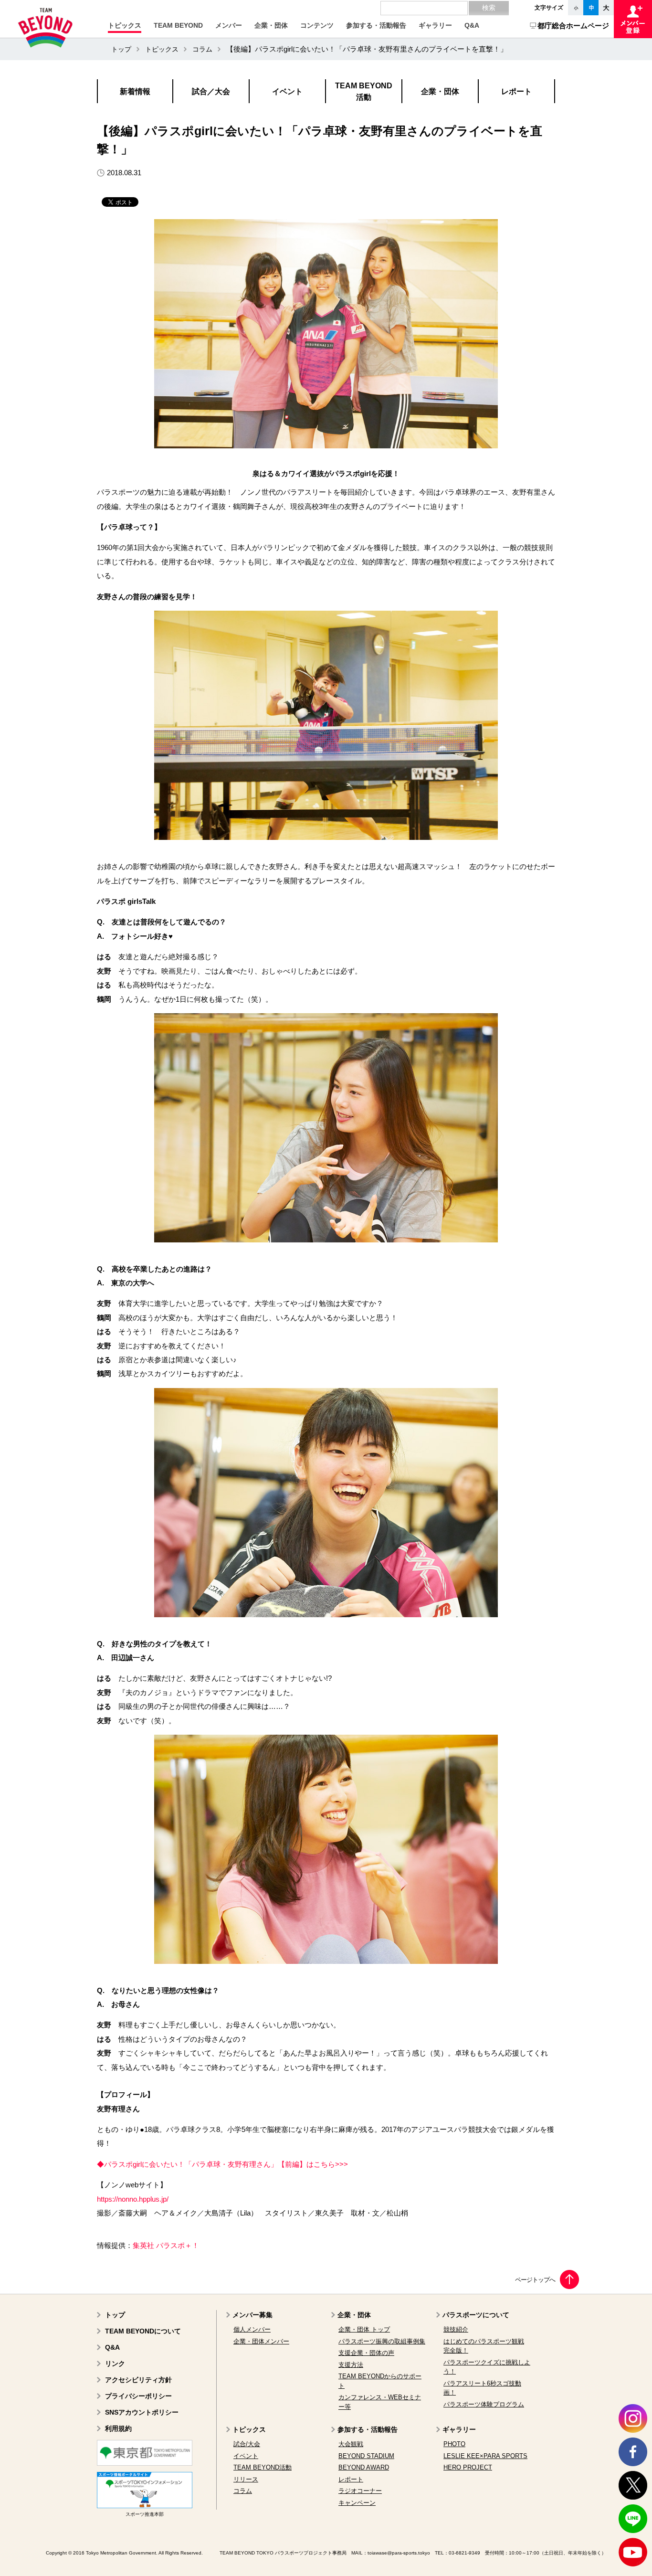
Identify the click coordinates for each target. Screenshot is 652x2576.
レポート (351, 2479)
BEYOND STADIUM (366, 2456)
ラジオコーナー (360, 2491)
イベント (246, 2456)
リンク (115, 2364)
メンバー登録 (633, 19)
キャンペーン (357, 2503)
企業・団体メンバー (261, 2341)
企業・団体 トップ (364, 2329)
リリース (246, 2479)
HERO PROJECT (468, 2467)
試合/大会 (247, 2444)
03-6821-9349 (464, 2553)
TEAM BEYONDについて (143, 2331)
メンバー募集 (252, 2315)
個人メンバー (252, 2329)
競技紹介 (456, 2329)
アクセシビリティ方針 (138, 2380)
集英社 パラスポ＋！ (166, 2246)
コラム (202, 49)
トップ (121, 49)
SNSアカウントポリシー (142, 2412)
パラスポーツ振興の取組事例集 (382, 2341)
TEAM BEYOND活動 (263, 2467)
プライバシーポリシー (138, 2396)
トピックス (162, 49)
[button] (125, 25)
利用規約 (118, 2428)
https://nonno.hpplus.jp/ (133, 2199)
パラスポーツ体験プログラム (484, 2404)
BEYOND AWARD (364, 2467)
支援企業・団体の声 (366, 2353)
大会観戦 (351, 2444)
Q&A (112, 2347)
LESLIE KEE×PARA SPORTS (485, 2456)
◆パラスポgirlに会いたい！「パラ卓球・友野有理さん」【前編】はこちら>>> (222, 2164)
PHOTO (454, 2444)
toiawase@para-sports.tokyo (399, 2553)
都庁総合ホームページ (573, 26)
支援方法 (351, 2365)
